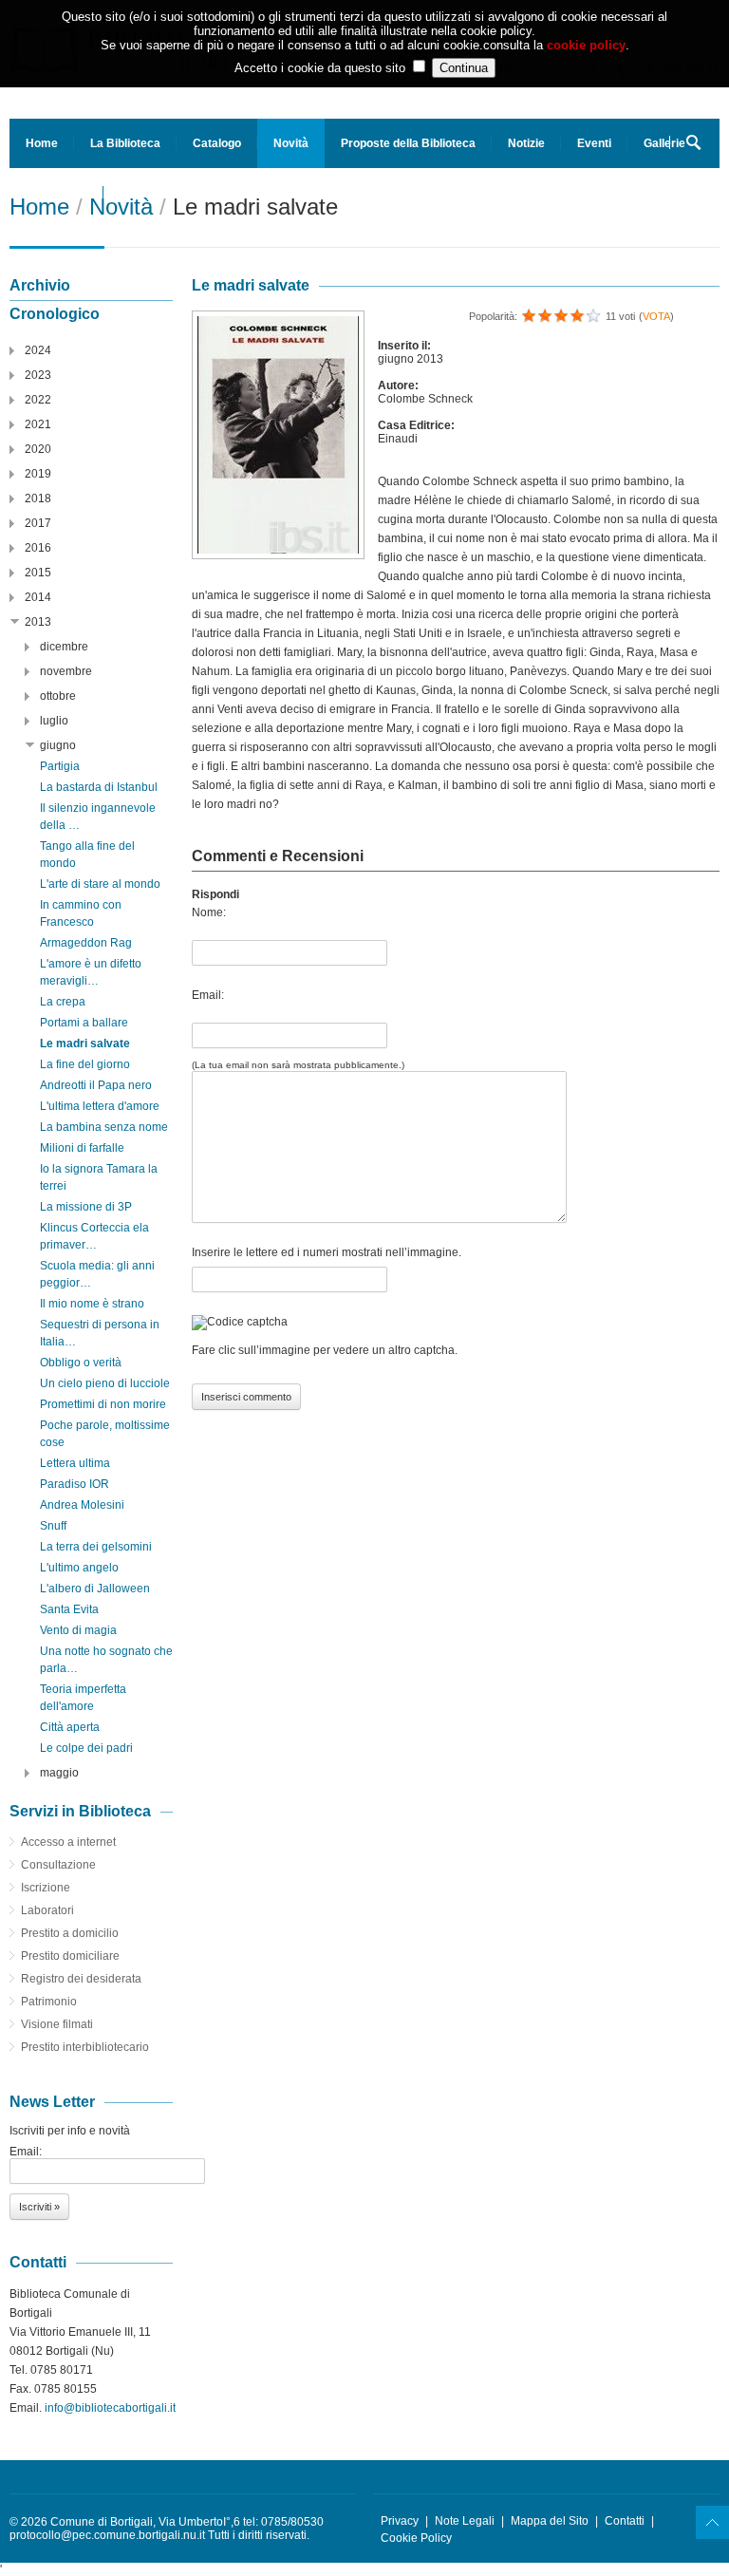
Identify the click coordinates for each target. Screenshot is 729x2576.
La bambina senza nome (104, 1127)
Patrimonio (49, 2002)
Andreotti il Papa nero (96, 1085)
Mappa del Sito (550, 2521)
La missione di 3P (86, 1207)
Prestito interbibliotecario (85, 2047)
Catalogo (217, 143)
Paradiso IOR (75, 1484)
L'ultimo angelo (79, 1568)
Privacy (400, 2521)
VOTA (656, 316)
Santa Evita (69, 1609)
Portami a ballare (84, 1023)
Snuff (53, 1526)
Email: (208, 995)
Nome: (209, 912)
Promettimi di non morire (103, 1404)
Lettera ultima (75, 1463)
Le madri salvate (85, 1044)
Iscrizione (46, 1888)
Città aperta (70, 1727)
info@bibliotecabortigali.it (110, 2408)
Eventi (594, 143)
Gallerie (664, 143)
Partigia (60, 766)
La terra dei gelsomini (96, 1547)
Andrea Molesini (82, 1505)
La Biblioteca (125, 143)
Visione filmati (57, 2024)
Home (42, 143)
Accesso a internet (68, 1842)
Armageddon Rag (86, 943)
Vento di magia (78, 1630)
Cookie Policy (416, 2538)
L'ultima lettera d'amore (100, 1106)
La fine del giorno (85, 1064)
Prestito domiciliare (70, 1956)
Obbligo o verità (81, 1363)
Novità (291, 143)
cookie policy (586, 45)
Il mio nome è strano (92, 1304)
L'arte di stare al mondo (100, 884)
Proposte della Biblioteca (408, 143)
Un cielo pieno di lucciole (105, 1383)
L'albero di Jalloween (95, 1589)
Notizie (526, 143)
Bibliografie (56, 193)
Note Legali (465, 2521)
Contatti (625, 2521)
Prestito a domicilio (70, 1933)
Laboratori (47, 1910)
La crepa (63, 1002)
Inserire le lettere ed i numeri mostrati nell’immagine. (327, 1252)
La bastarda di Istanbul (99, 787)
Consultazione (58, 1865)
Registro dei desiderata (81, 1979)
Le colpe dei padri (86, 1748)
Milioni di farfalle (82, 1148)
